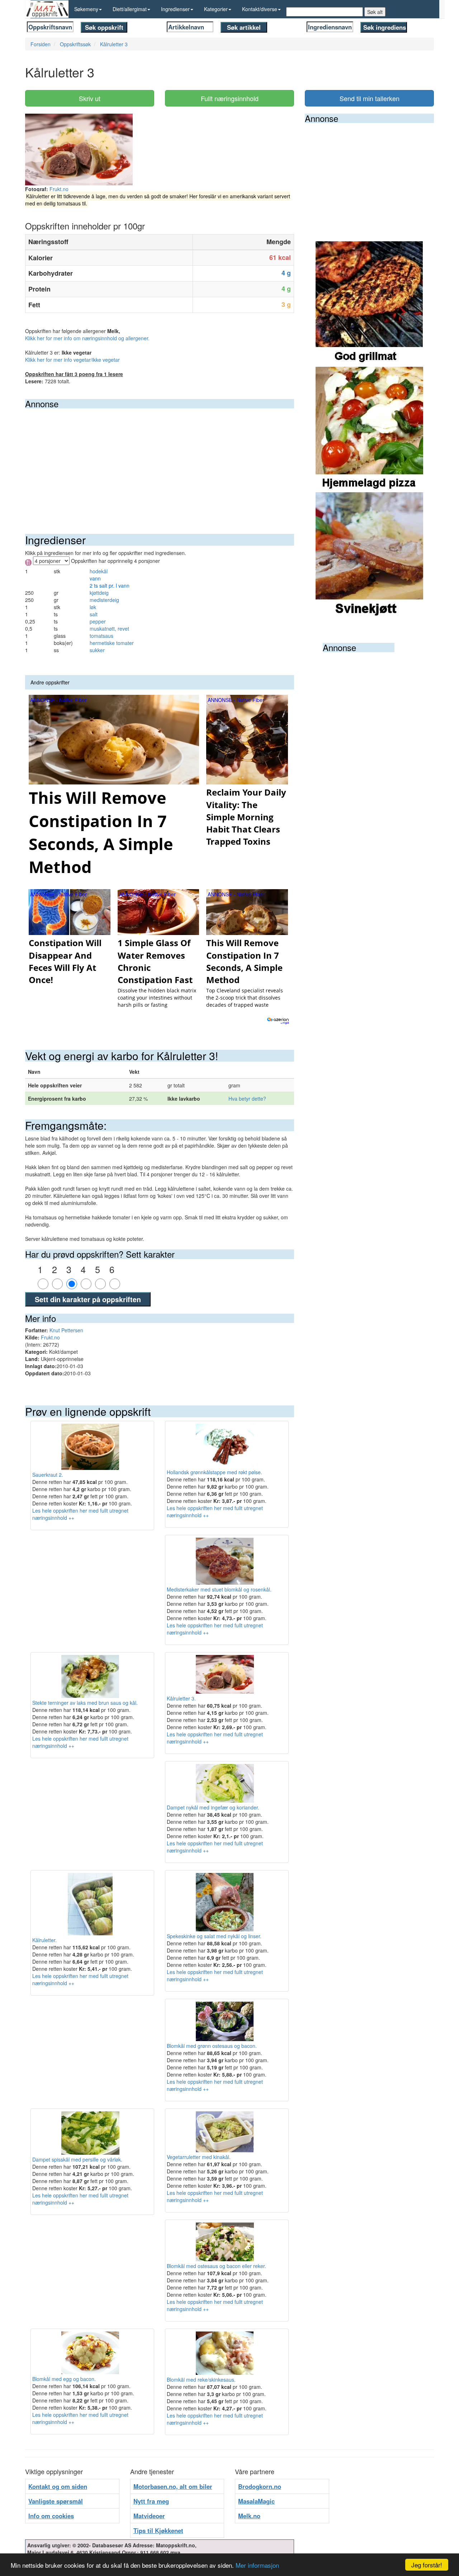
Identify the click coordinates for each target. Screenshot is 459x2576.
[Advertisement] (160, 462)
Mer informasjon (257, 2565)
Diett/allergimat (130, 9)
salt (94, 614)
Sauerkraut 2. (48, 1474)
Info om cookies (51, 2516)
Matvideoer (149, 2516)
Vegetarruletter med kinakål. (199, 2157)
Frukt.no (59, 189)
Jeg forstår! (427, 2565)
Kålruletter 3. (181, 1698)
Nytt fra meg (151, 2501)
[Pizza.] (369, 429)
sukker (97, 650)
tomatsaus (101, 636)
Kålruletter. (44, 1940)
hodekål (99, 571)
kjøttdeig (99, 593)
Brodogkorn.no (260, 2486)
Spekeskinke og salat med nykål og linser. (214, 1936)
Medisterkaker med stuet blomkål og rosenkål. (219, 1589)
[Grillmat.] (369, 303)
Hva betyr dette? (247, 1099)
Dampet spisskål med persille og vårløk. (77, 2159)
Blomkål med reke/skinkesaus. (201, 2380)
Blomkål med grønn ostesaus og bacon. (212, 2046)
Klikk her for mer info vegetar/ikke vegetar (72, 360)
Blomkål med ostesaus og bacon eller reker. (216, 2266)
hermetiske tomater (112, 643)
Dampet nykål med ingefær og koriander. (213, 1807)
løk (93, 607)
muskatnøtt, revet (109, 628)
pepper (98, 621)
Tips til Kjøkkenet (158, 2530)
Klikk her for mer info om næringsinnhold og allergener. (87, 338)
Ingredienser (175, 9)
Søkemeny (86, 9)
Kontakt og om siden (58, 2486)
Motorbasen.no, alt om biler (173, 2486)
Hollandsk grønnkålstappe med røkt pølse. (214, 1472)
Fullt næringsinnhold (230, 98)
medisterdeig (104, 600)
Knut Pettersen (66, 1330)
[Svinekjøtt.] (369, 554)
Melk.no (249, 2516)
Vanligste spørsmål (56, 2501)
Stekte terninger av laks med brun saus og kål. (85, 1702)
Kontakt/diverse (260, 9)
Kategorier (216, 9)
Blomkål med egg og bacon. (64, 2379)
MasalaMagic (256, 2501)
